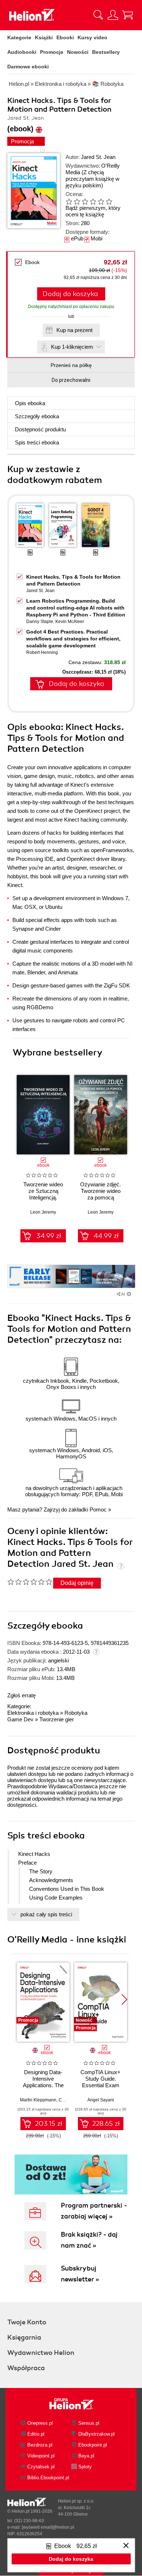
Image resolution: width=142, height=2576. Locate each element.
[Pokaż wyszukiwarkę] (98, 15)
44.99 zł (106, 1236)
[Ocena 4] (93, 201)
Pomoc (98, 1509)
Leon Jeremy (43, 1212)
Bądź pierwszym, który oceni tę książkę (93, 211)
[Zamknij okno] (126, 2546)
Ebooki (65, 37)
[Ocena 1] (69, 201)
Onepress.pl (40, 2423)
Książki (44, 37)
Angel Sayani (101, 2100)
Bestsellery (106, 52)
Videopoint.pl (41, 2456)
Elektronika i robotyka (33, 1713)
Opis (30, 403)
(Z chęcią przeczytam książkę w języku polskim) (92, 179)
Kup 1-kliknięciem (72, 347)
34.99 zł (49, 1236)
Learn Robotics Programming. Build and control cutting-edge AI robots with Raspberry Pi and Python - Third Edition (76, 608)
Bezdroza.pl (40, 2445)
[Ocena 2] (77, 201)
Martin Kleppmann (38, 2100)
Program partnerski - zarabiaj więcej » (94, 2211)
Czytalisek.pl (41, 2467)
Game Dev (20, 1719)
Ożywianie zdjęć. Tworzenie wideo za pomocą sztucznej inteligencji (100, 1197)
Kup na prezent (74, 330)
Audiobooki (22, 52)
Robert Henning (42, 652)
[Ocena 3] (85, 201)
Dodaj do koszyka (70, 294)
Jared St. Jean (98, 157)
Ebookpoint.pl (93, 2445)
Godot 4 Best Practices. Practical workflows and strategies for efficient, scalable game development (73, 639)
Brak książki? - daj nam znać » (89, 2240)
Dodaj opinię (77, 1583)
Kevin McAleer (70, 622)
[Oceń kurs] (30, 1582)
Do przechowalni (71, 380)
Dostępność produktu (40, 429)
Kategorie (19, 37)
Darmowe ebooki (28, 67)
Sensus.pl (89, 2423)
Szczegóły (37, 416)
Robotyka (76, 1713)
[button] (124, 1112)
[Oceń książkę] (94, 201)
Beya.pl (86, 2456)
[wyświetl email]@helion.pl (48, 2527)
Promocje (52, 52)
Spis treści (37, 442)
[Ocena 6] (109, 201)
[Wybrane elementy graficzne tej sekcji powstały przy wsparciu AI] (129, 1294)
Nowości (78, 52)
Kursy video (92, 37)
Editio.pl (36, 2434)
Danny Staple (40, 622)
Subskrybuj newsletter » (80, 2274)
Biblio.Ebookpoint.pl (48, 2478)
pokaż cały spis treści (46, 1914)
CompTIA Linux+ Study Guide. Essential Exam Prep (100, 2082)
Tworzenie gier (57, 1719)
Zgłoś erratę (21, 1695)
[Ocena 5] (101, 201)
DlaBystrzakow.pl (96, 2434)
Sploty (85, 2467)
